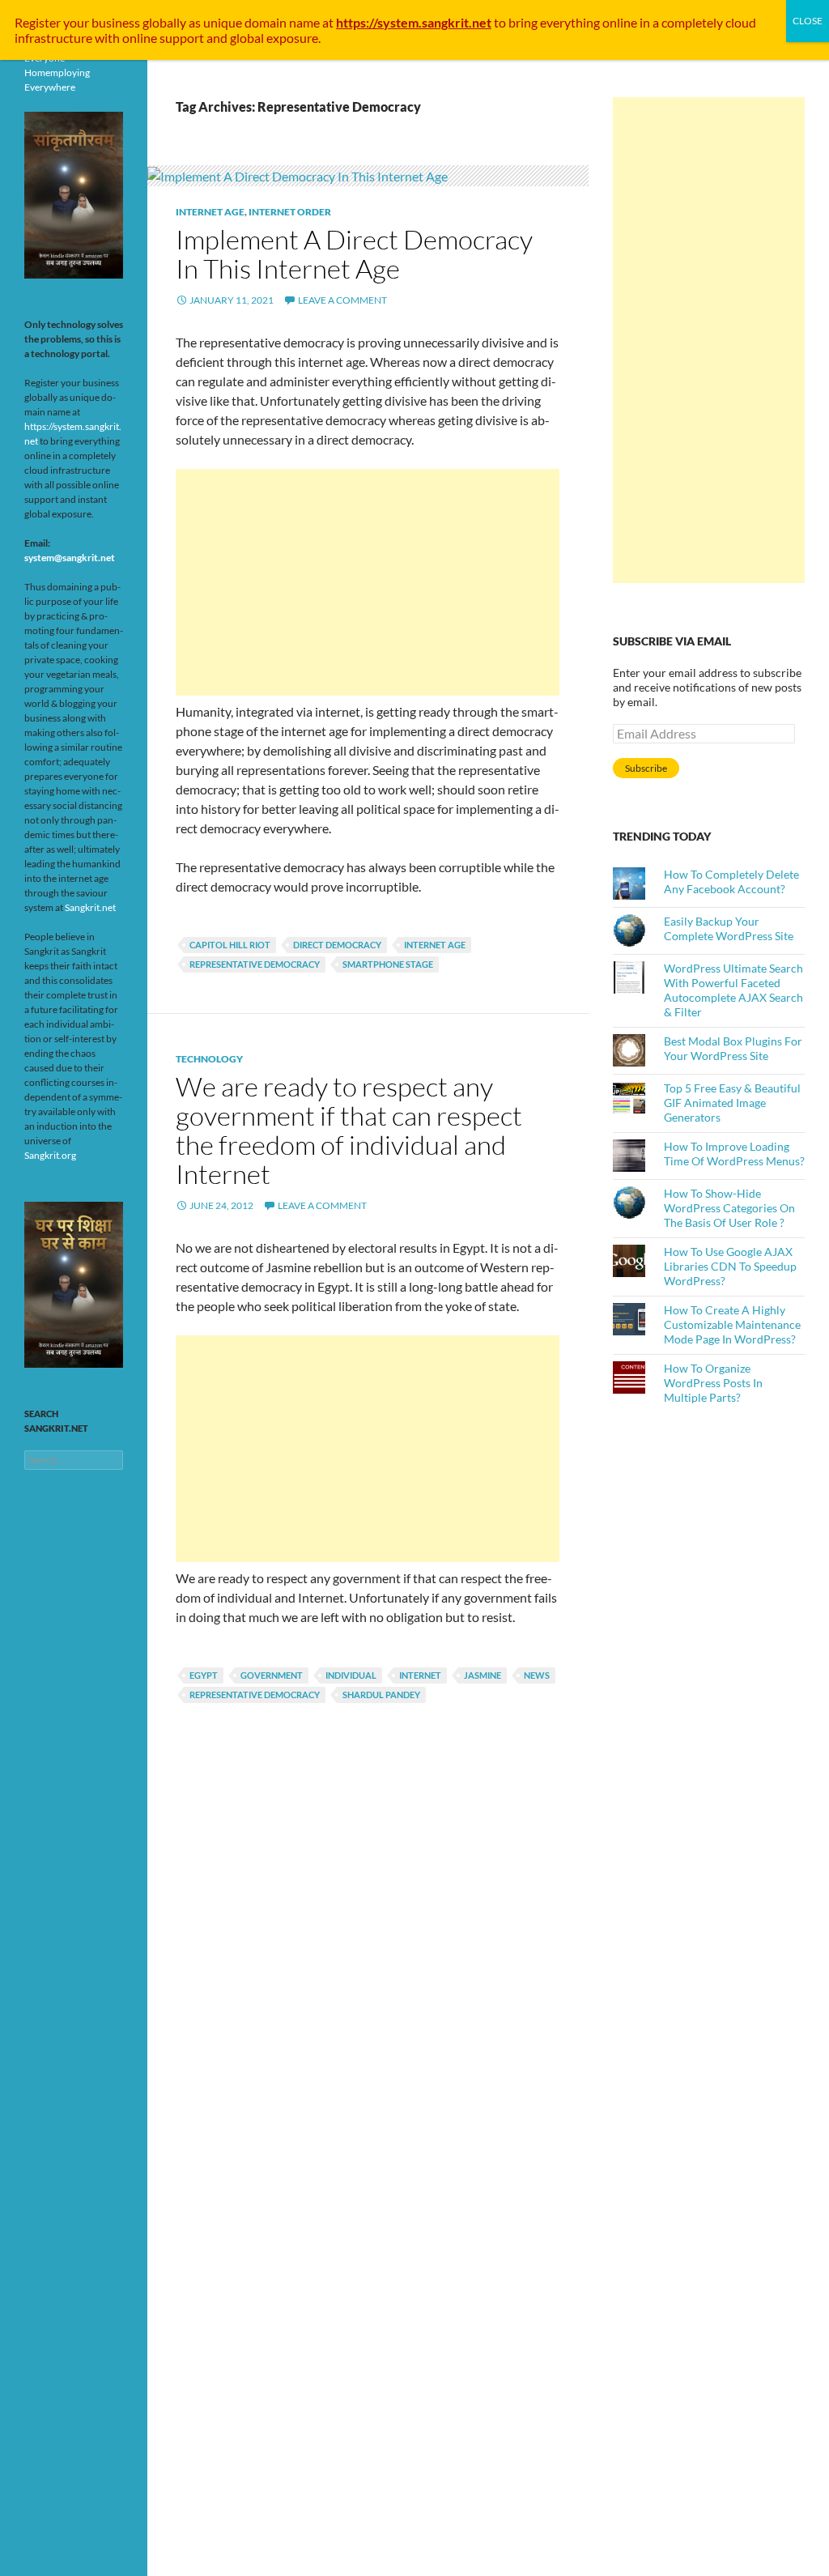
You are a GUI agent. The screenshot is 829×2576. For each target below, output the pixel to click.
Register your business (79, 22)
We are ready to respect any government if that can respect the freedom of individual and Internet (349, 1130)
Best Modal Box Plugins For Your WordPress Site (733, 1048)
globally (164, 22)
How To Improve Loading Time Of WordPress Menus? (734, 1154)
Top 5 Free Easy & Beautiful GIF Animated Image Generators (732, 1103)
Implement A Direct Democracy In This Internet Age (354, 254)
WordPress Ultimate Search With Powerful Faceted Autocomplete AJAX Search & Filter (733, 990)
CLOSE (808, 21)
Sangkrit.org (50, 1155)
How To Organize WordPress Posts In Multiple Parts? (713, 1383)
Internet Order (290, 212)
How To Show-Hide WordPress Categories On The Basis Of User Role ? (729, 1208)
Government (272, 1675)
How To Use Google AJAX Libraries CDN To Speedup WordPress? (730, 1266)
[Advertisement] (368, 582)
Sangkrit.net (90, 907)
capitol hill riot (230, 945)
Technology (209, 1059)
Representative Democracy (255, 964)
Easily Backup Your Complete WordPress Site (729, 928)
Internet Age (210, 212)
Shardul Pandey (381, 1695)
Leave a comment (342, 300)
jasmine (483, 1675)
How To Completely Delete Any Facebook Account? (731, 881)
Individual (351, 1675)
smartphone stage (388, 964)
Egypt (204, 1675)
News (537, 1675)
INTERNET (420, 1675)
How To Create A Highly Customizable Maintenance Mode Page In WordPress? (732, 1324)
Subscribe (646, 768)
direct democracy (337, 945)
